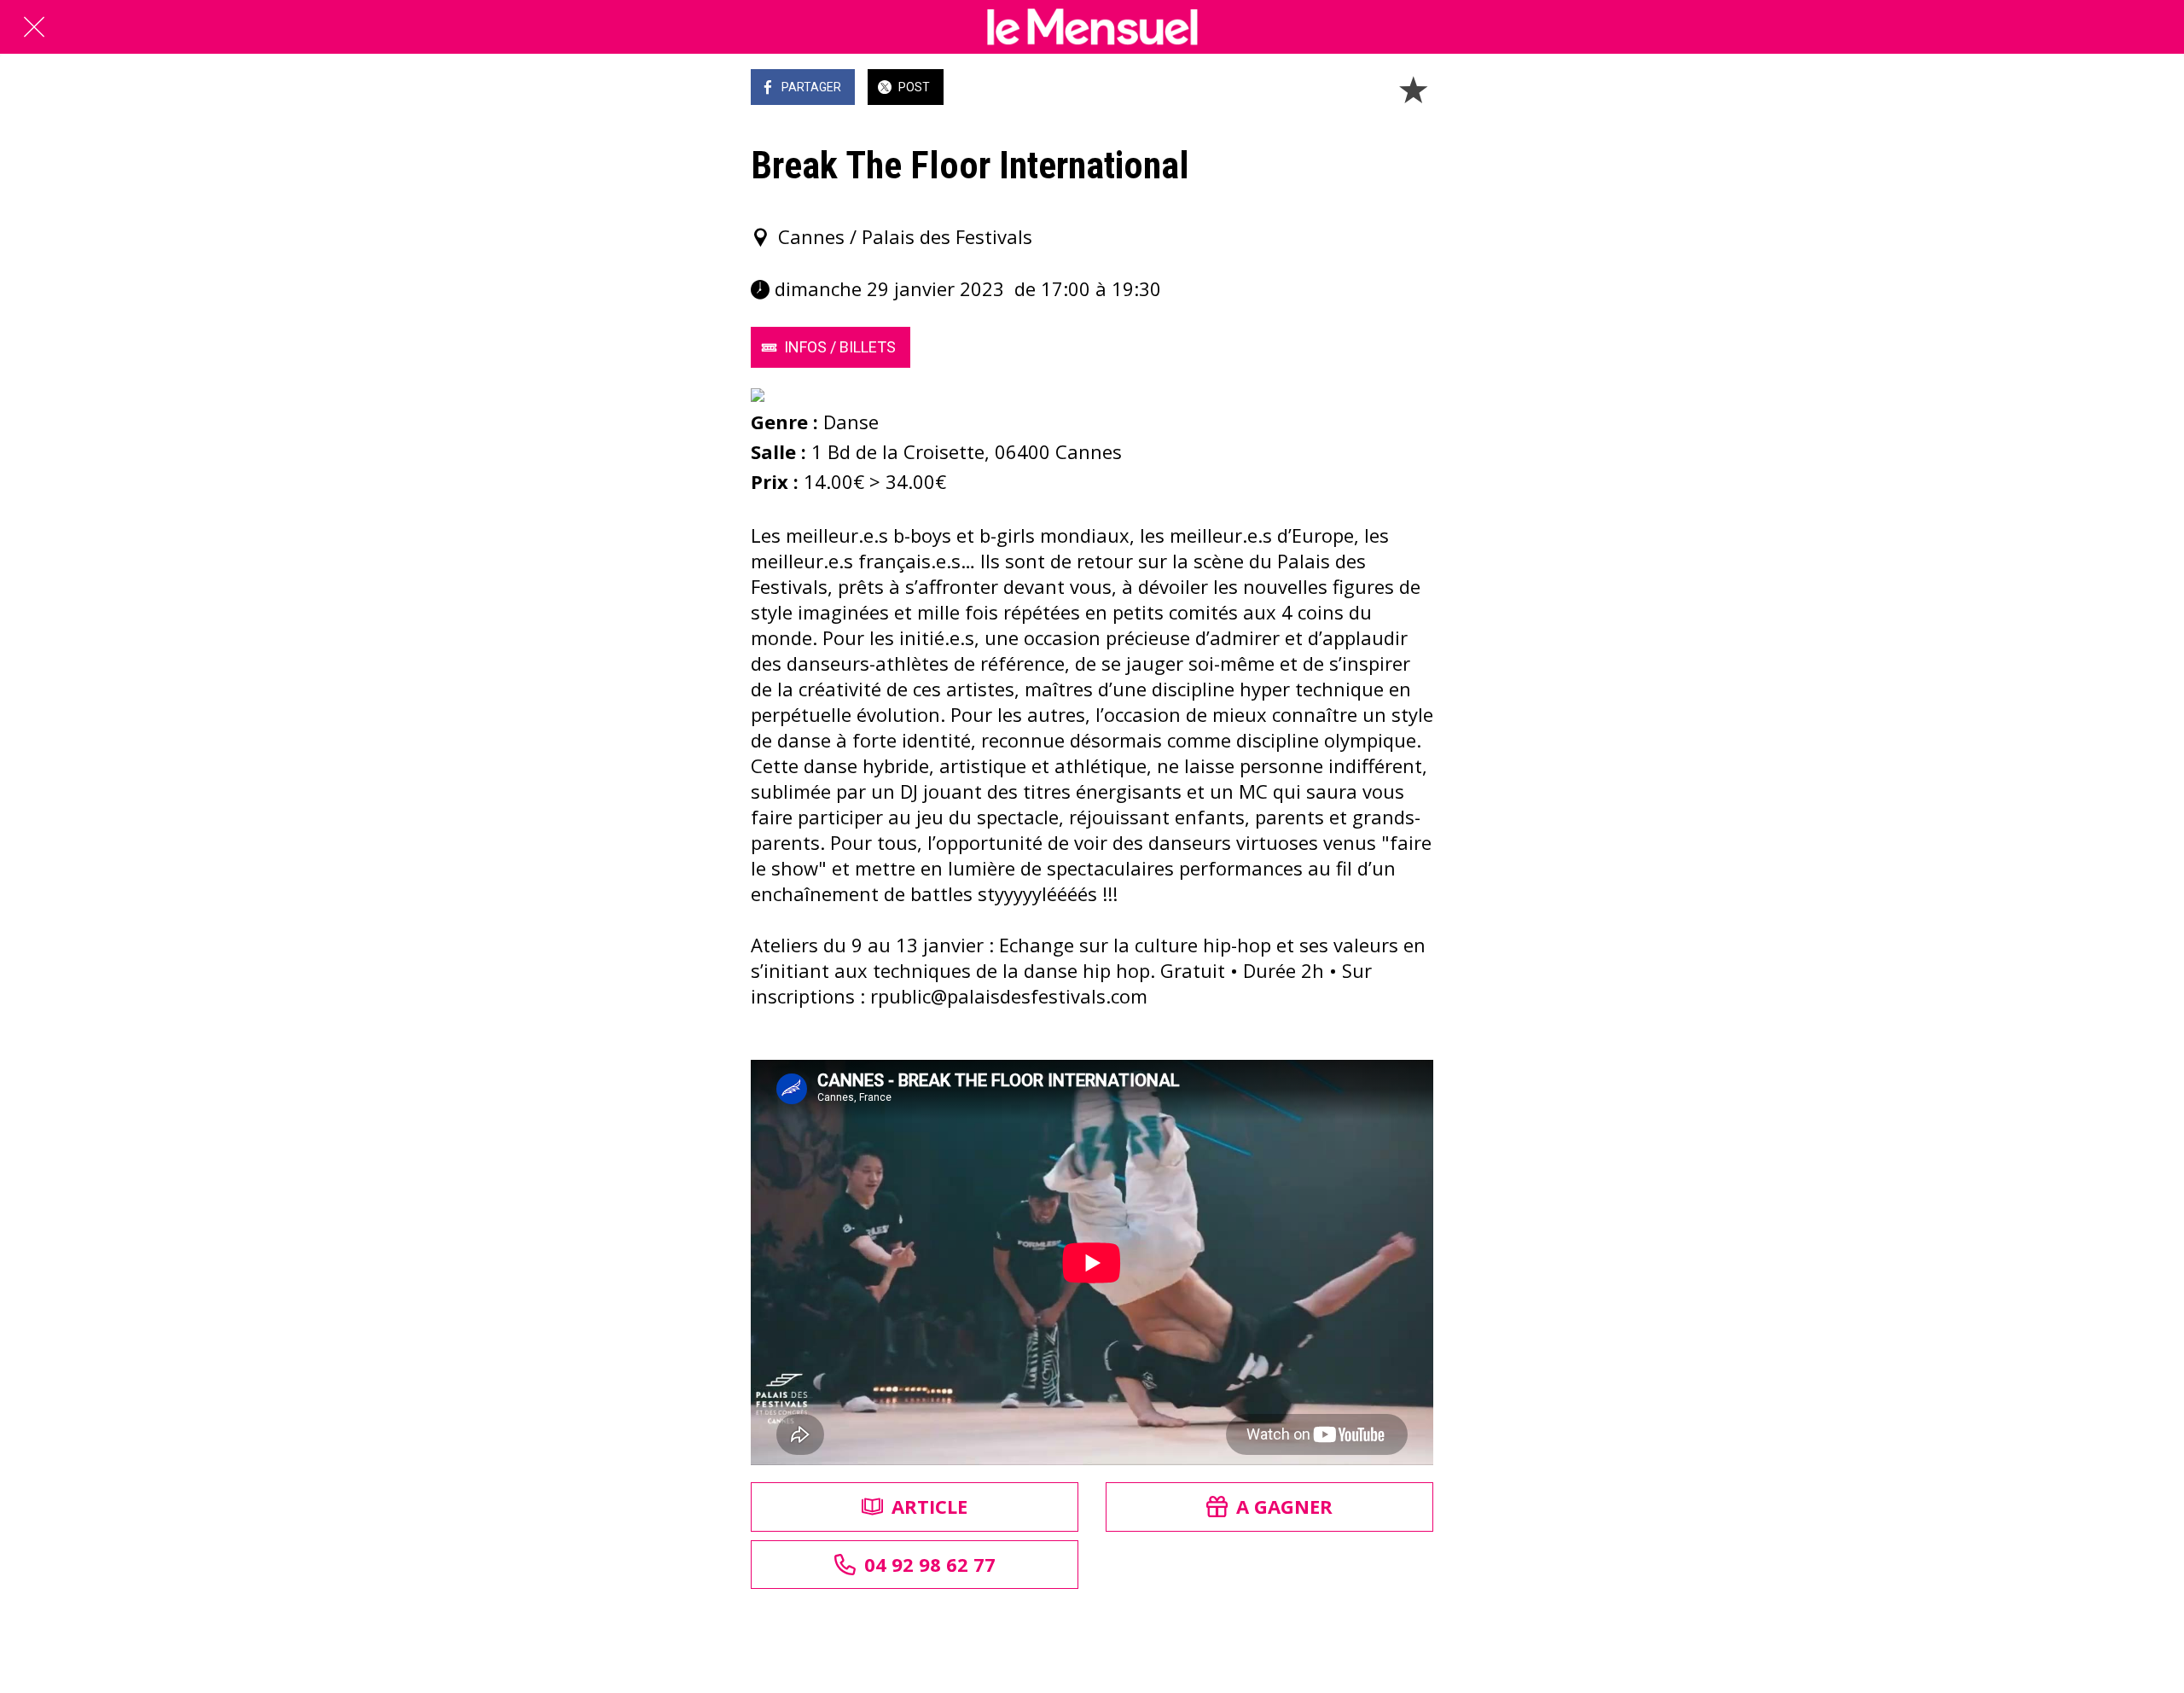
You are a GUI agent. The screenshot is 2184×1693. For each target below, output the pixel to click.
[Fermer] (34, 27)
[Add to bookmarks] (1413, 89)
